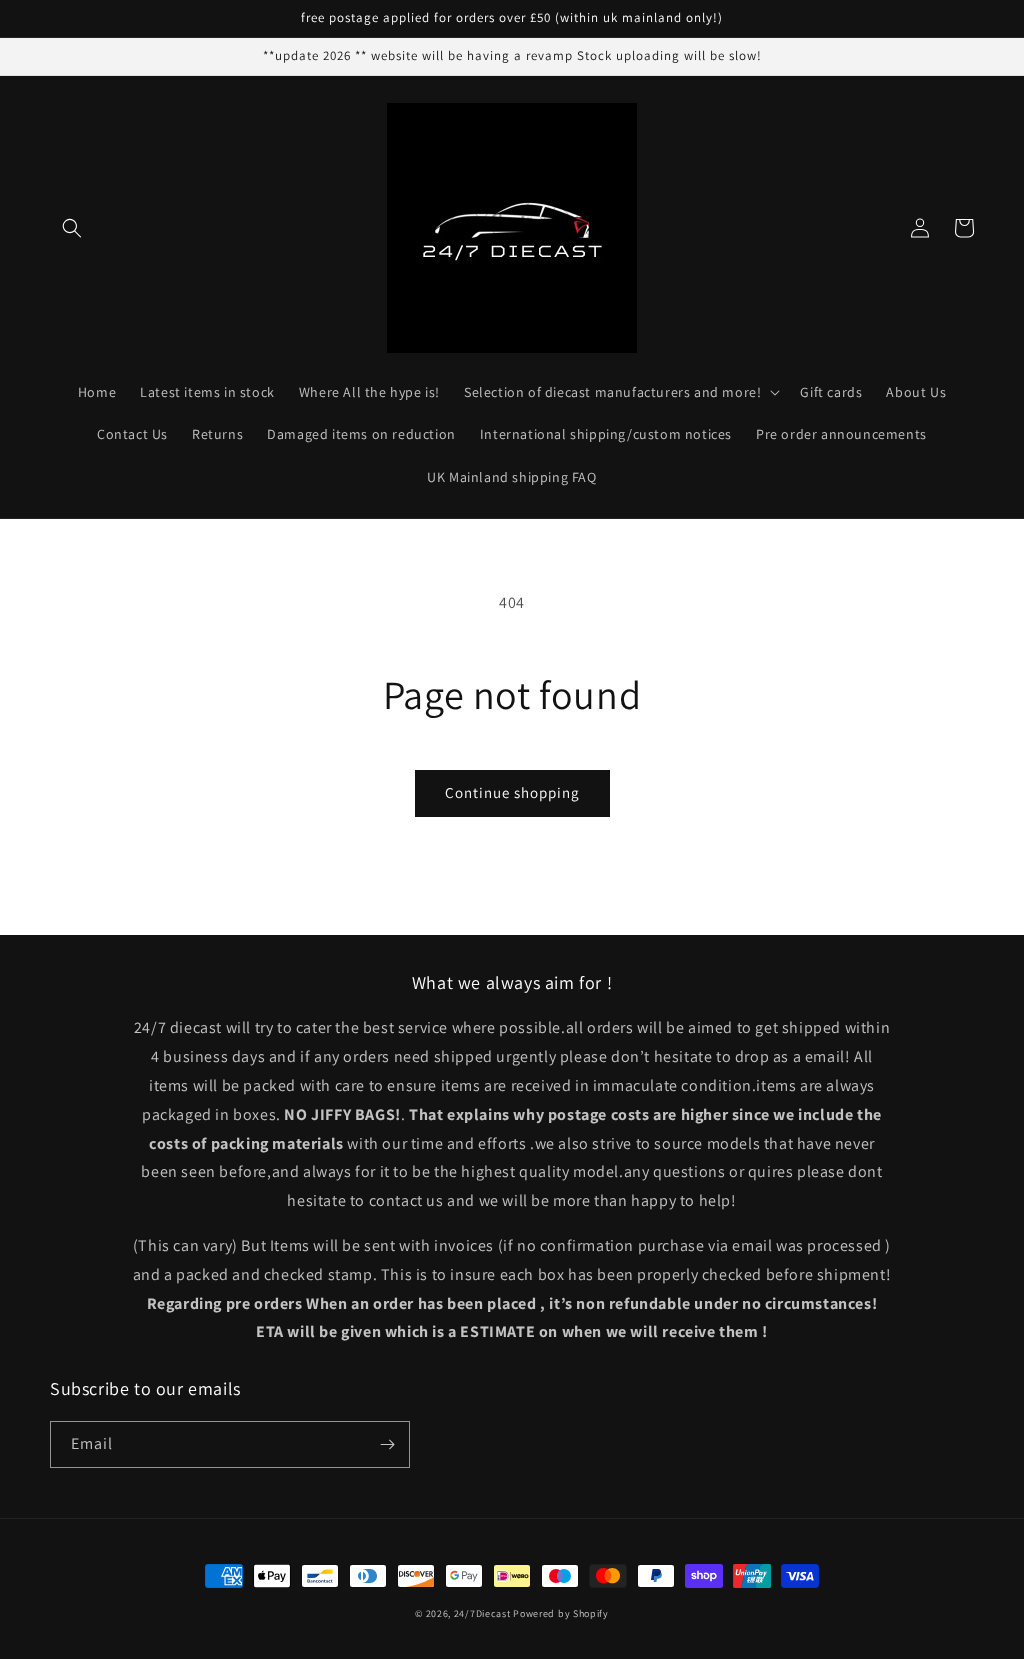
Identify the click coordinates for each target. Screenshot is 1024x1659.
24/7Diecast (482, 1613)
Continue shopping (512, 792)
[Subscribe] (387, 1444)
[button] (72, 228)
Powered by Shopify (561, 1613)
